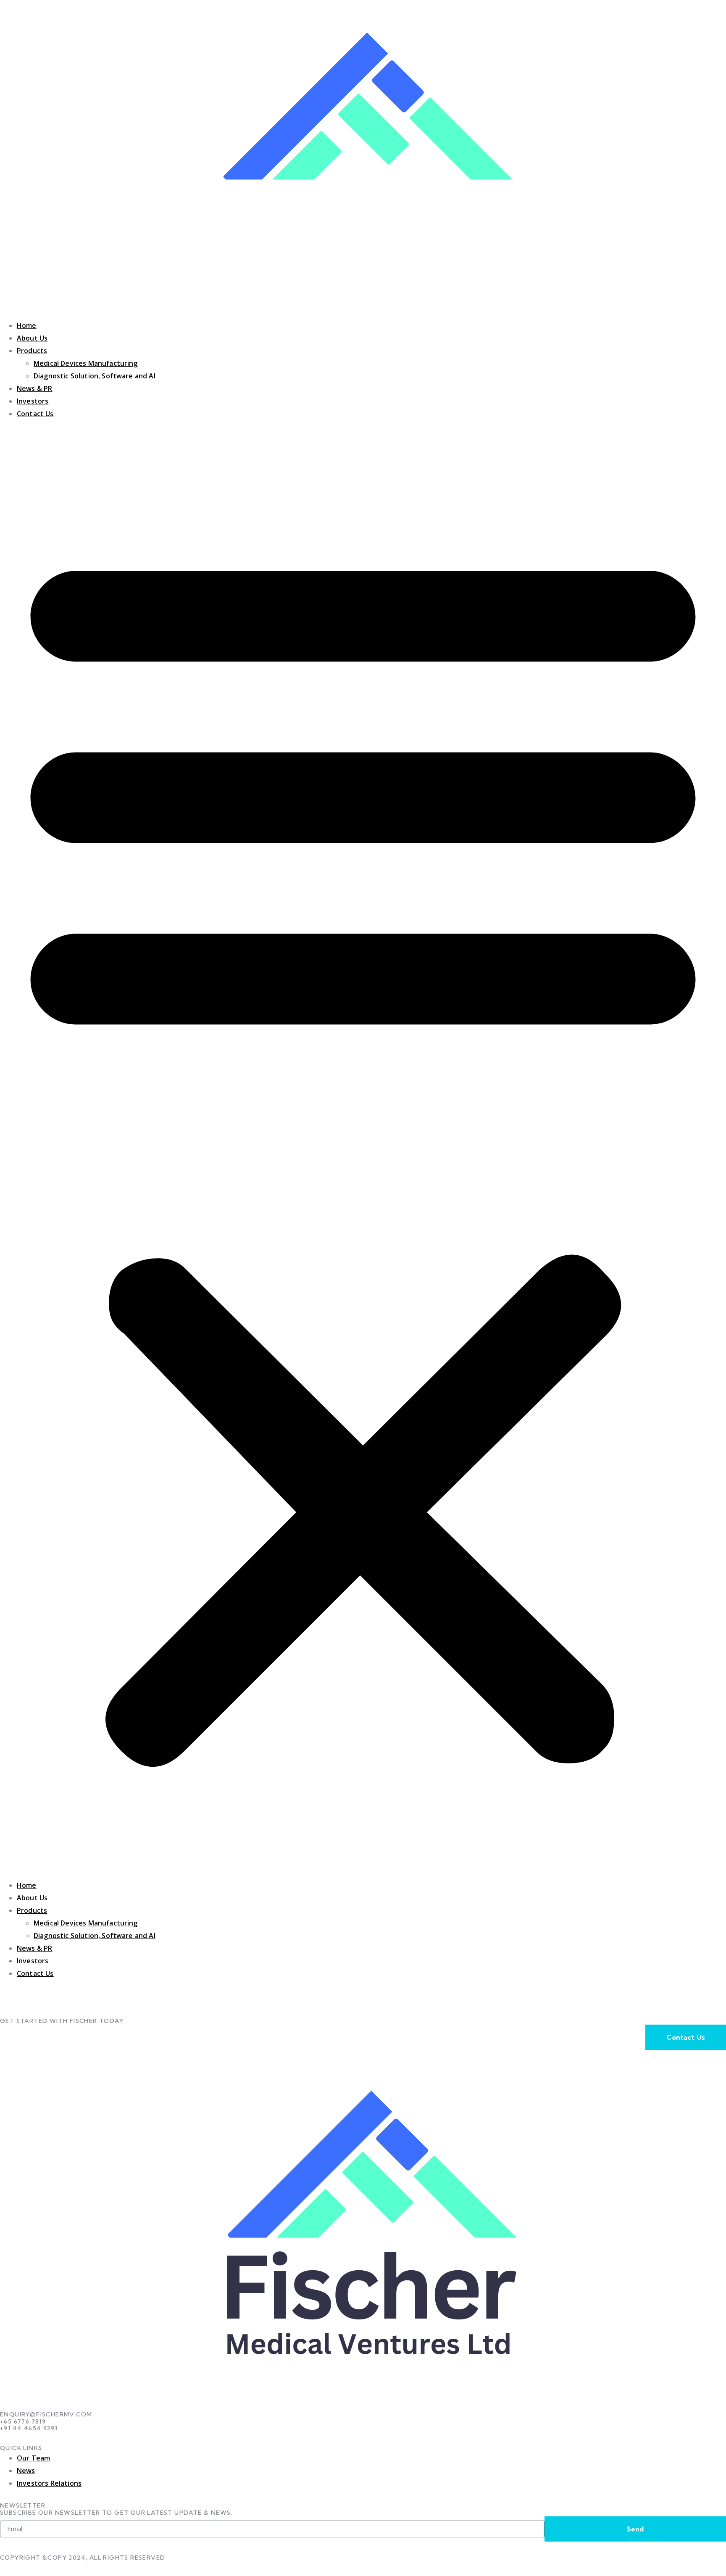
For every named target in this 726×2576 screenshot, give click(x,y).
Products (32, 351)
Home (27, 325)
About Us (32, 338)
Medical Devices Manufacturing (86, 363)
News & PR (34, 388)
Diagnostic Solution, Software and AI (95, 376)
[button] (363, 1149)
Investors (33, 401)
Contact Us (35, 414)
